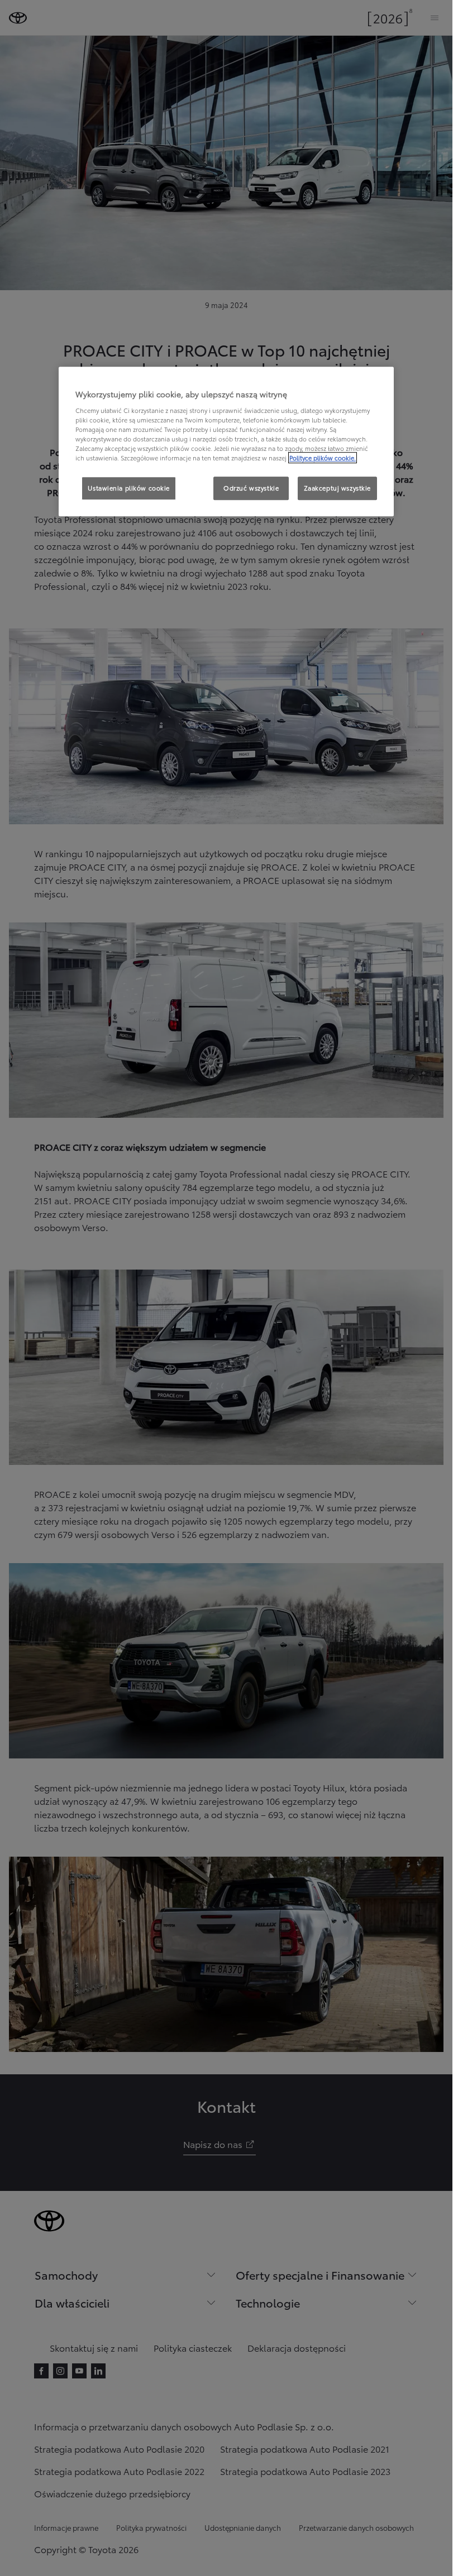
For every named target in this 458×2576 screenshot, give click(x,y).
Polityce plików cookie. (323, 458)
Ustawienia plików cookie (129, 488)
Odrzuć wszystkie (251, 488)
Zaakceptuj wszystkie (337, 488)
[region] (226, 442)
